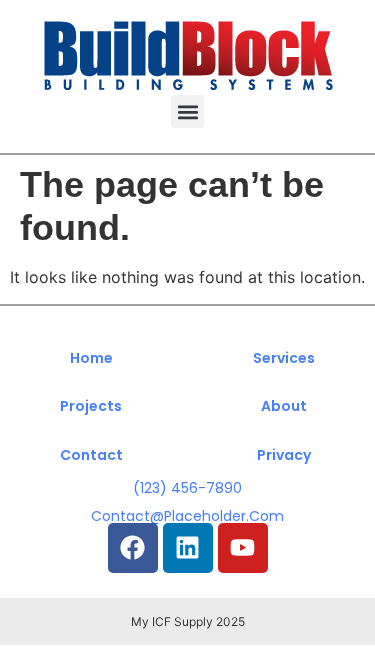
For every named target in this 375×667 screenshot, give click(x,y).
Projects (91, 406)
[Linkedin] (188, 548)
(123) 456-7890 (187, 488)
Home (91, 358)
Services (284, 358)
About (284, 406)
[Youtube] (243, 548)
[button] (187, 111)
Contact (91, 455)
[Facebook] (133, 548)
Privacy (284, 455)
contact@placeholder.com (187, 516)
